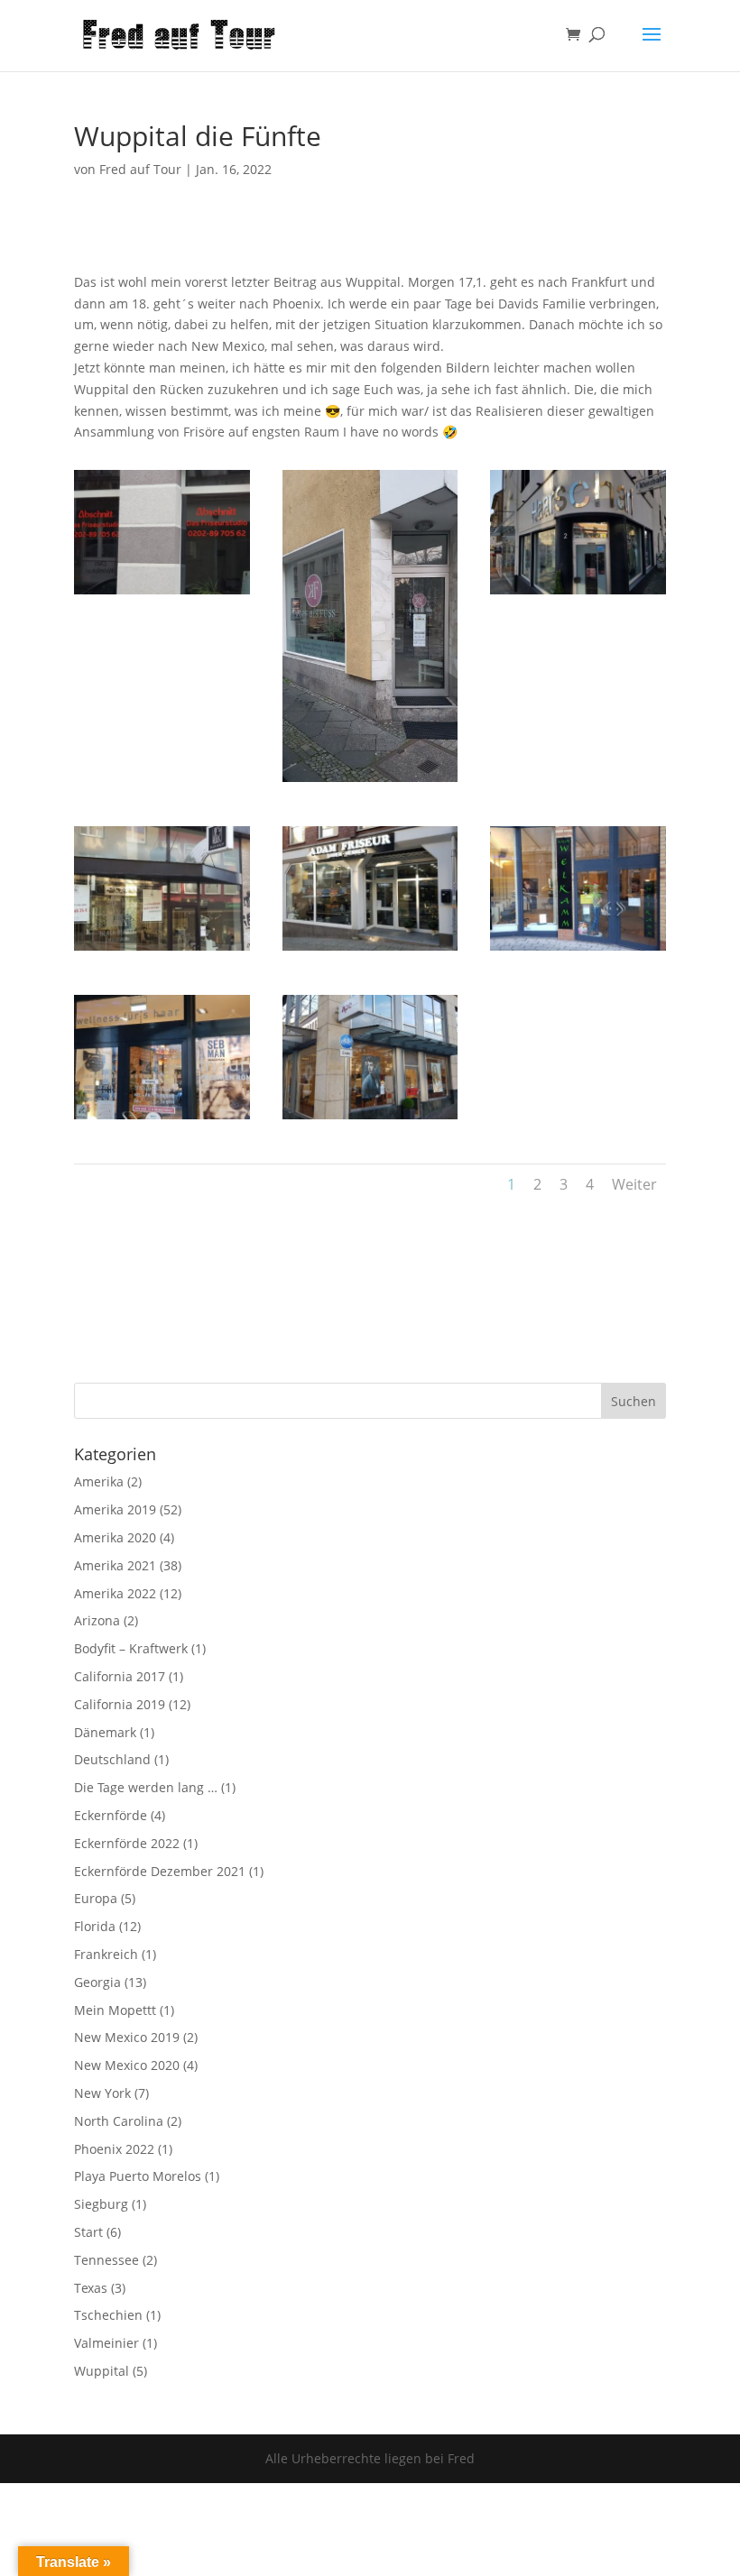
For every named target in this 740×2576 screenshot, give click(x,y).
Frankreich (106, 1954)
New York (102, 2093)
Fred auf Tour (140, 169)
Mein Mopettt (115, 2010)
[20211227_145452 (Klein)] (162, 594)
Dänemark (105, 1732)
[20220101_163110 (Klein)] (370, 782)
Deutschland (112, 1759)
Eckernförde (111, 1815)
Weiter (634, 1184)
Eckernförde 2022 (127, 1843)
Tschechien (108, 2315)
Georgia (97, 1982)
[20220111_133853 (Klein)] (370, 1119)
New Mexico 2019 (127, 2037)
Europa (96, 1898)
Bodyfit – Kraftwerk (131, 1648)
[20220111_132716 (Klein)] (370, 950)
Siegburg (101, 2204)
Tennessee (106, 2260)
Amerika (99, 1481)
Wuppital (102, 2371)
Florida (95, 1926)
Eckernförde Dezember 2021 (160, 1871)
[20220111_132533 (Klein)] (162, 950)
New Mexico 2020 (127, 2065)
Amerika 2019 (115, 1509)
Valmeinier (106, 2343)
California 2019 (120, 1704)
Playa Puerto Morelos (138, 2176)
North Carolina (119, 2121)
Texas (91, 2288)
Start (88, 2232)
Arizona (97, 1620)
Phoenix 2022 (114, 2149)
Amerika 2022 (115, 1593)
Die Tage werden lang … (146, 1787)
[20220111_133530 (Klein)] (578, 950)
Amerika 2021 (115, 1565)
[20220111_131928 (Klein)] (578, 594)
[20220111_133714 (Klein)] (162, 1119)
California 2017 (120, 1676)
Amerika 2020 (115, 1537)
